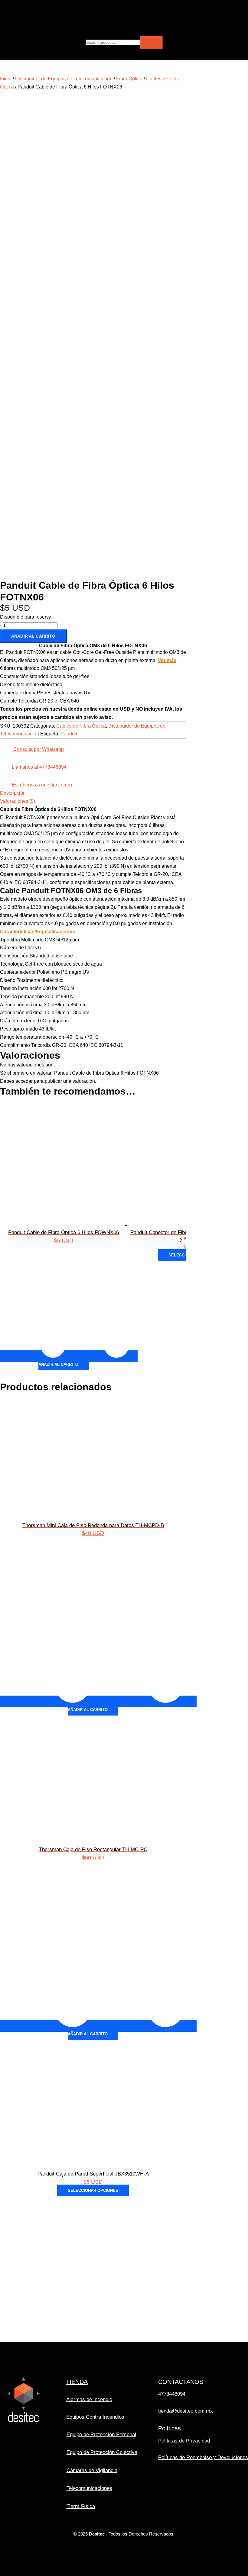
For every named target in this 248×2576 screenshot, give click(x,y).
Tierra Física (81, 2506)
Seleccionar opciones (93, 2190)
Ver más (167, 660)
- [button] (1, 625)
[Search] (152, 43)
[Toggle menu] (86, 8)
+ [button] (60, 625)
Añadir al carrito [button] (58, 1364)
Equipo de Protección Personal (101, 2434)
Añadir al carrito (33, 636)
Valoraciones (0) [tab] (18, 801)
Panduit (69, 734)
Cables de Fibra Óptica (81, 726)
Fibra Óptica (129, 79)
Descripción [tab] (13, 793)
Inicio (6, 79)
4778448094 (172, 2394)
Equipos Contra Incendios (95, 2417)
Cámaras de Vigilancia (92, 2470)
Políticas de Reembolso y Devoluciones (203, 2457)
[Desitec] (47, 26)
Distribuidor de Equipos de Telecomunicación (64, 79)
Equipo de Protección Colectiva (102, 2452)
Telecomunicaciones (89, 2488)
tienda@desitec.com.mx (186, 2411)
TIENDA (77, 2382)
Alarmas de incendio (89, 2399)
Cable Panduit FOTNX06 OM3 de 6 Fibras (71, 891)
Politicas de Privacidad (184, 2441)
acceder (24, 1081)
